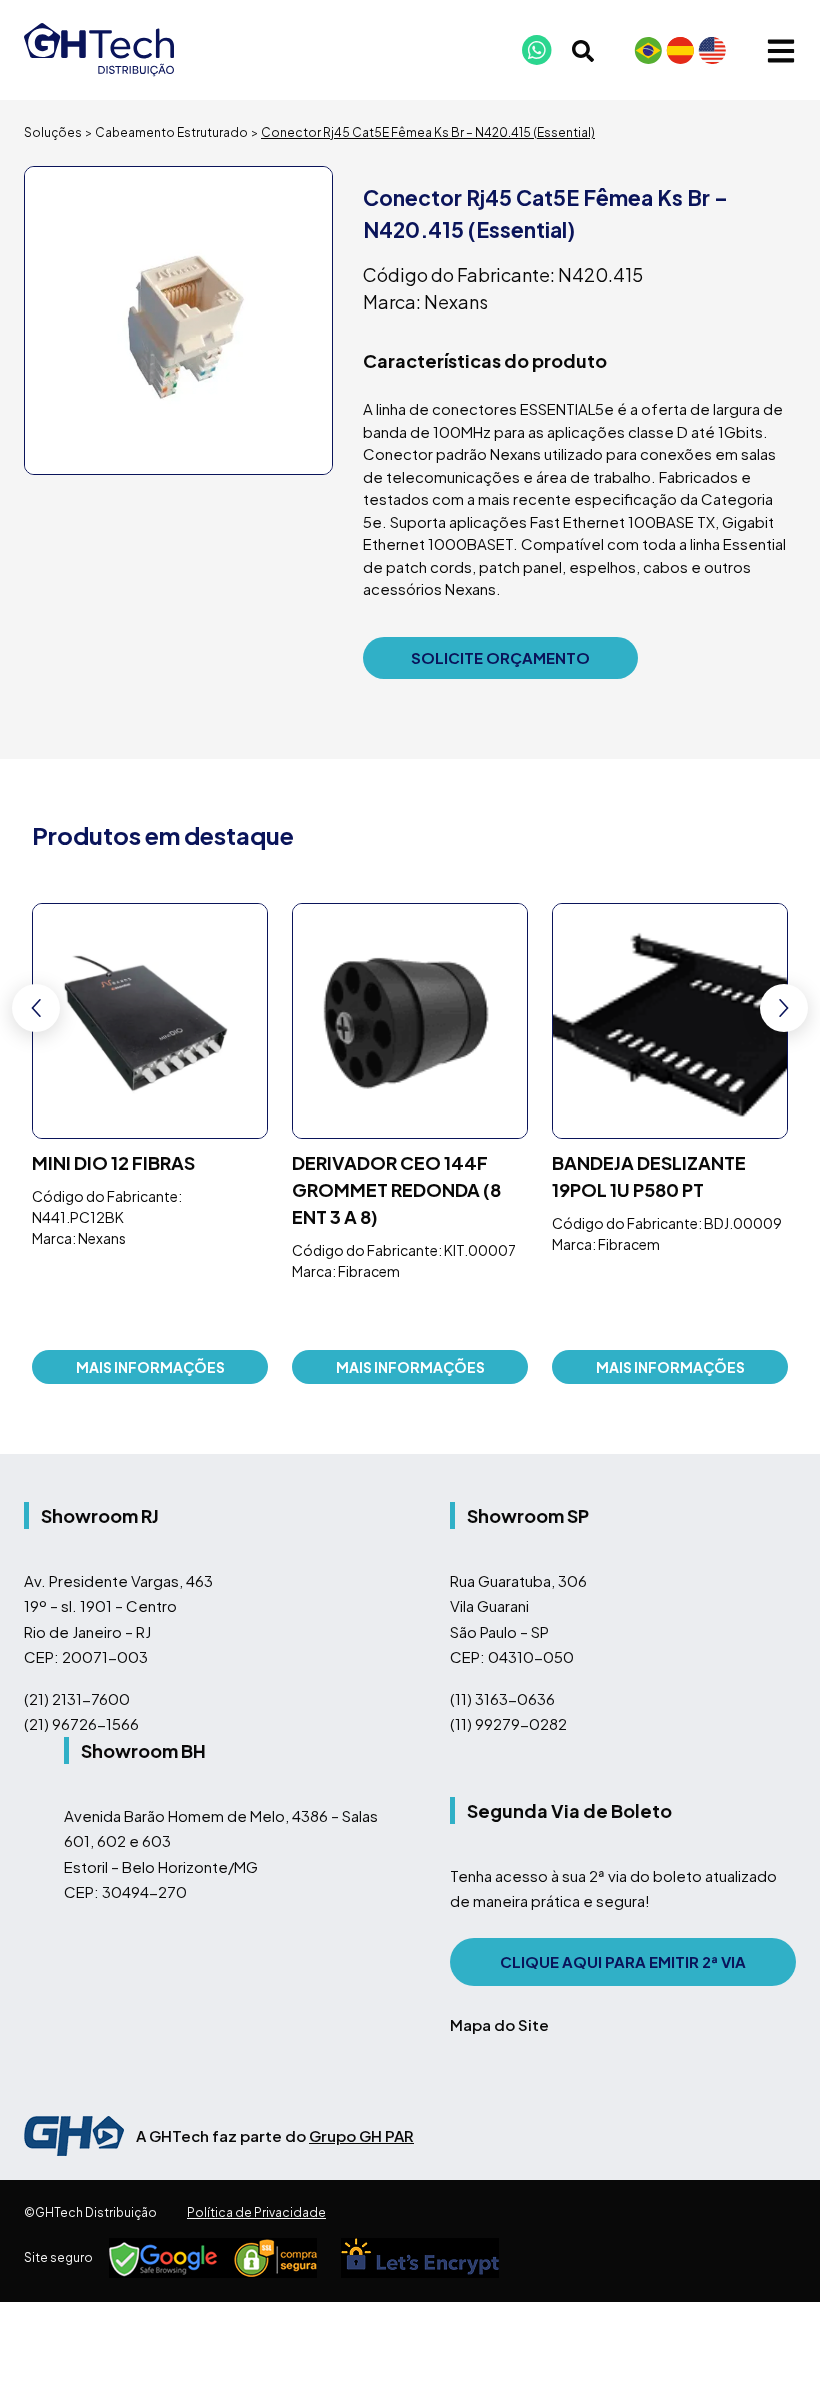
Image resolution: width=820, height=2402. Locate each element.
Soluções (53, 132)
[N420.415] (178, 320)
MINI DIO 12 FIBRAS (113, 1162)
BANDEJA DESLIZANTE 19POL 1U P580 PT (649, 1176)
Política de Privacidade (256, 2212)
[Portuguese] (648, 50)
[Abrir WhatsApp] (770, 2351)
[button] (784, 1008)
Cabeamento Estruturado (171, 132)
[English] (712, 50)
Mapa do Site (499, 2024)
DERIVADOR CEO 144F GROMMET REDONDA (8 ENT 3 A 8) (396, 1189)
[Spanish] (680, 50)
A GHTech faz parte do (275, 2135)
